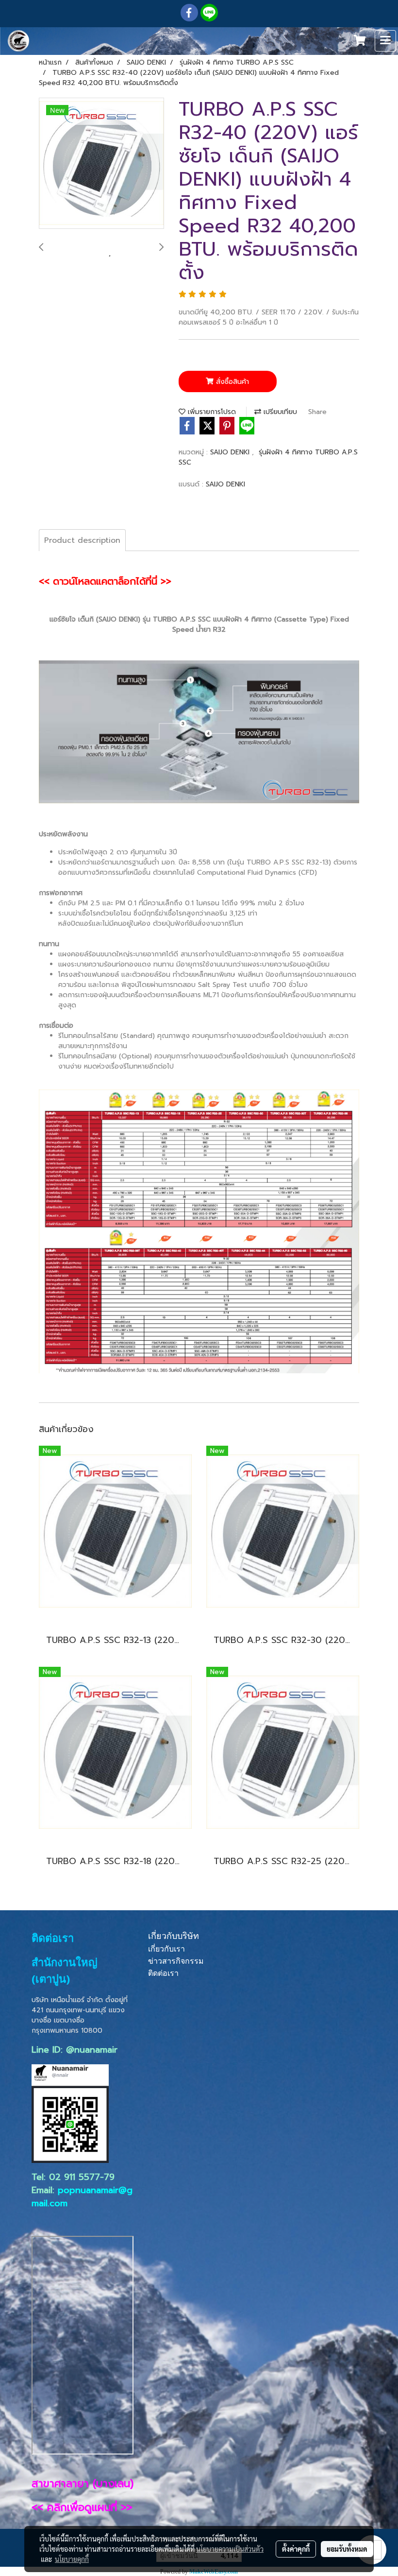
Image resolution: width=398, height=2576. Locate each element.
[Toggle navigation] (385, 41)
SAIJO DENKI (231, 452)
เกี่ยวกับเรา (166, 1949)
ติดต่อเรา (163, 1973)
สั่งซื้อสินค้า (231, 382)
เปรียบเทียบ (279, 412)
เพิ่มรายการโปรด (211, 412)
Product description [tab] (82, 540)
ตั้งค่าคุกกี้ (296, 2549)
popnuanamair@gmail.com (82, 2197)
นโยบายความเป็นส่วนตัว (230, 2549)
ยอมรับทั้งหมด (347, 2549)
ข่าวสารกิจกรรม (176, 1961)
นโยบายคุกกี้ (72, 2559)
